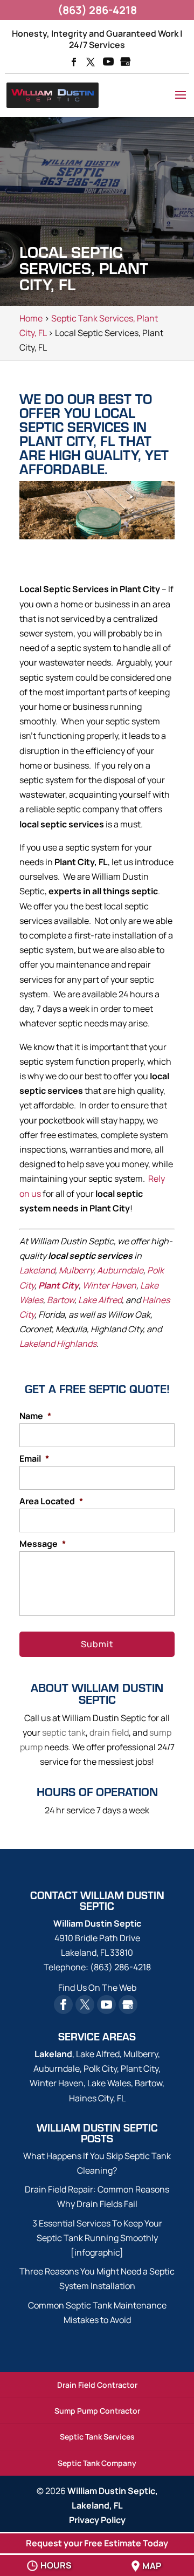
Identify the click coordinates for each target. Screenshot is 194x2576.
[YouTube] (108, 63)
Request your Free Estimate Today (97, 2543)
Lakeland (37, 1270)
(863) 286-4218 (97, 10)
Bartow (61, 1300)
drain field (109, 1732)
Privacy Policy (97, 2520)
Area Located (51, 1501)
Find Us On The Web (97, 1988)
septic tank (64, 1732)
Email (34, 1459)
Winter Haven (109, 1285)
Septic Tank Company (97, 2463)
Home (31, 318)
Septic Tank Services (97, 2437)
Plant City (58, 1285)
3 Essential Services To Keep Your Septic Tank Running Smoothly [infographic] (97, 2238)
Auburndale (120, 1270)
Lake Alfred (100, 1300)
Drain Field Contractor (97, 2385)
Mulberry (76, 1270)
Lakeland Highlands (58, 1344)
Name (35, 1416)
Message (43, 1544)
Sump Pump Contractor (97, 2411)
